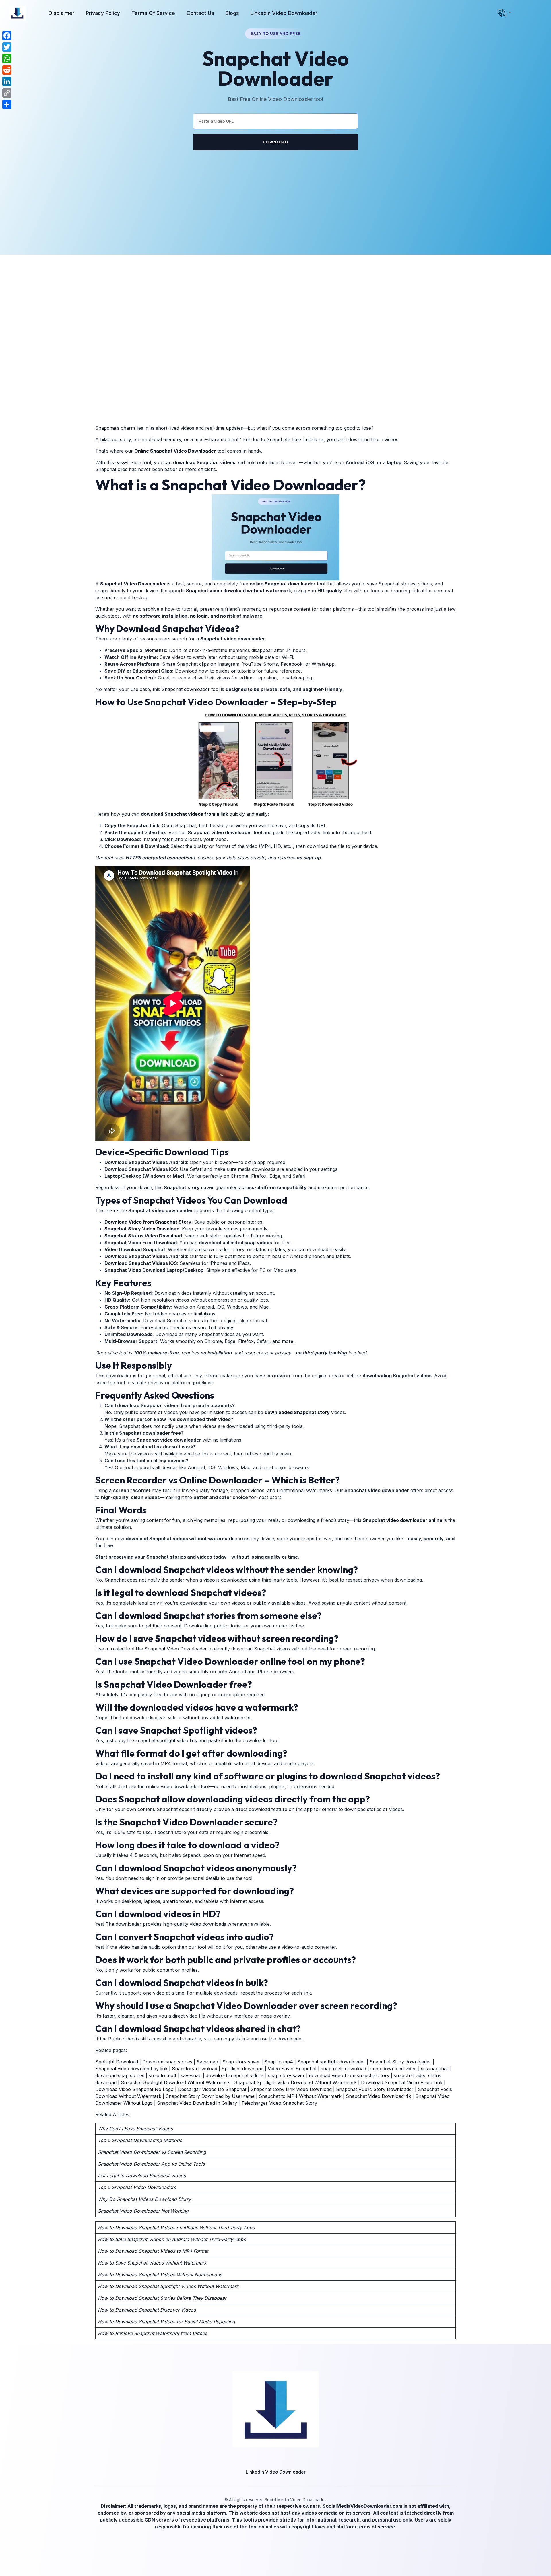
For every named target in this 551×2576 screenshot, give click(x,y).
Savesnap (207, 2062)
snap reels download (344, 2069)
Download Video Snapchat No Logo (134, 2089)
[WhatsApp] (7, 59)
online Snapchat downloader (283, 584)
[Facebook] (7, 36)
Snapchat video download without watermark (238, 591)
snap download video (394, 2069)
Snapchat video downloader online (402, 1520)
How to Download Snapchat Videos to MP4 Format (153, 2251)
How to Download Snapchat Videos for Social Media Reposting (166, 2322)
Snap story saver (241, 2062)
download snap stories (120, 2075)
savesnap (191, 2075)
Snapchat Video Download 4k (378, 2096)
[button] (504, 13)
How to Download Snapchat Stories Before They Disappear (162, 2298)
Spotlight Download (117, 2062)
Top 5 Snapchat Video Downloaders (137, 2187)
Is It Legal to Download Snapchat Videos (142, 2176)
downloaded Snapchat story (297, 1412)
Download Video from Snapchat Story (148, 1222)
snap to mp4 (163, 2075)
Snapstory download (195, 2069)
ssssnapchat (434, 2069)
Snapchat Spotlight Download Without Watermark (175, 2082)
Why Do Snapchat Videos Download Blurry (144, 2199)
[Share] (7, 104)
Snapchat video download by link (131, 2069)
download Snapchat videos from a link (185, 814)
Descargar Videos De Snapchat (213, 2089)
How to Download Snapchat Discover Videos (147, 2310)
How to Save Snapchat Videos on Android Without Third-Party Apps (172, 2239)
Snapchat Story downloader (400, 2062)
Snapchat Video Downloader (133, 584)
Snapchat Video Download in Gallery (197, 2103)
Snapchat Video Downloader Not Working (143, 2211)
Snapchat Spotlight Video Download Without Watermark (295, 2082)
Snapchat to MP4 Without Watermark (299, 2096)
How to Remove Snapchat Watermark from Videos (153, 2333)
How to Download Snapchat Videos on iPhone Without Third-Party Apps (176, 2228)
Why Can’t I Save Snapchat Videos (135, 2129)
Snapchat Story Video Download (142, 1229)
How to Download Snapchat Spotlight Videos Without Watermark (168, 2286)
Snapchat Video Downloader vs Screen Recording (152, 2152)
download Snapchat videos (204, 462)
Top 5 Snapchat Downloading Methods (140, 2140)
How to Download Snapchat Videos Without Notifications (160, 2275)
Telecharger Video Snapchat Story (279, 2103)
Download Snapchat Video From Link (402, 2082)
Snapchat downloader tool (191, 689)
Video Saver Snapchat (292, 2069)
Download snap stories (167, 2062)
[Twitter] (7, 47)
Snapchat (106, 428)
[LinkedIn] (7, 81)
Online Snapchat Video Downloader (175, 451)
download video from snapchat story (349, 2075)
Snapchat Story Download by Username (210, 2096)
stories (408, 584)
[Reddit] (7, 70)
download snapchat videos (235, 2075)
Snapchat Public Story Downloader (375, 2089)
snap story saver (286, 2075)
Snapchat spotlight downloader (331, 2062)
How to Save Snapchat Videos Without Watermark (152, 2263)
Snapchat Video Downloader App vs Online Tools (151, 2164)
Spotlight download (242, 2069)
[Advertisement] (275, 192)
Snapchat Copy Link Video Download (291, 2089)
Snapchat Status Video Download (143, 1236)
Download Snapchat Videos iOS (141, 1263)
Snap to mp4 (279, 2062)
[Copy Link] (7, 93)
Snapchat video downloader (220, 832)
